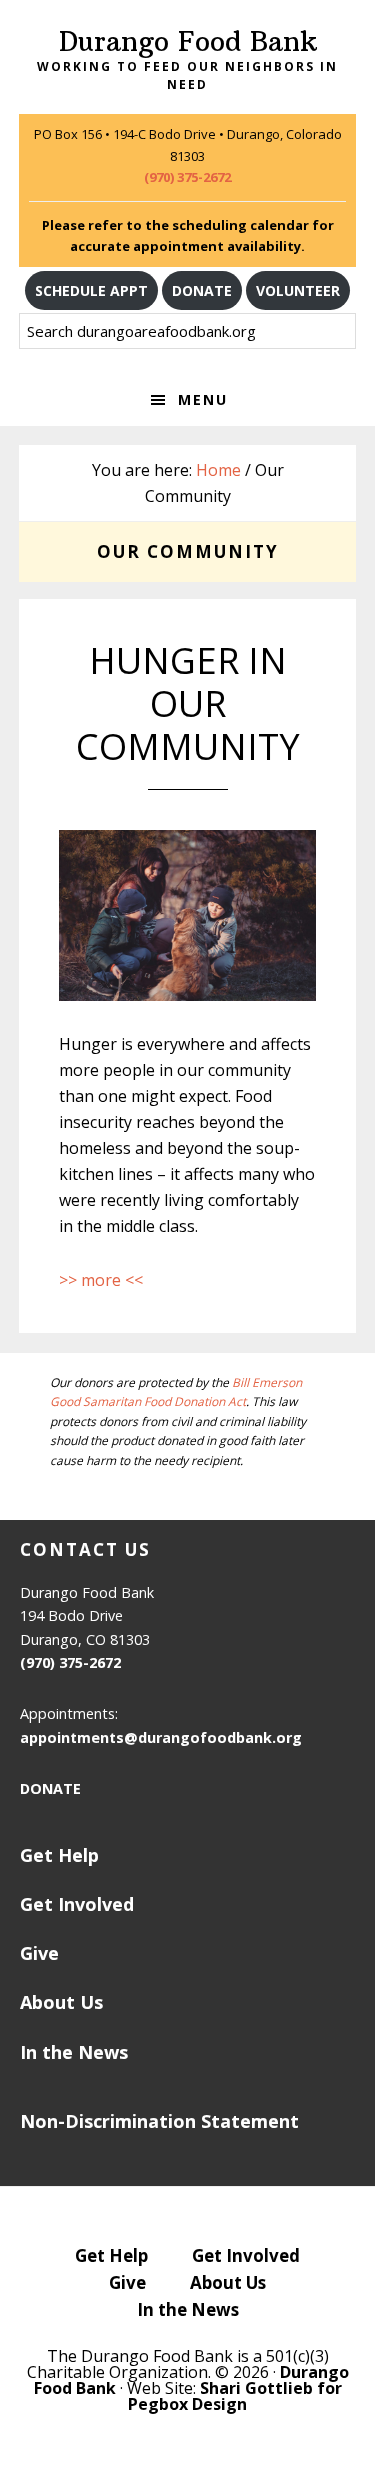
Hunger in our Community (188, 703)
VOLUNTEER (298, 290)
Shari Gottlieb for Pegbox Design (235, 2396)
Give (39, 1953)
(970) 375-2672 (187, 177)
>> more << (101, 1280)
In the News (74, 2052)
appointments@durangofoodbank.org (161, 1737)
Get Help (59, 1855)
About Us (61, 2002)
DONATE (202, 290)
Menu (203, 399)
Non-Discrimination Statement (159, 2121)
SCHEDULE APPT (91, 290)
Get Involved (77, 1904)
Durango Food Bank (188, 41)
